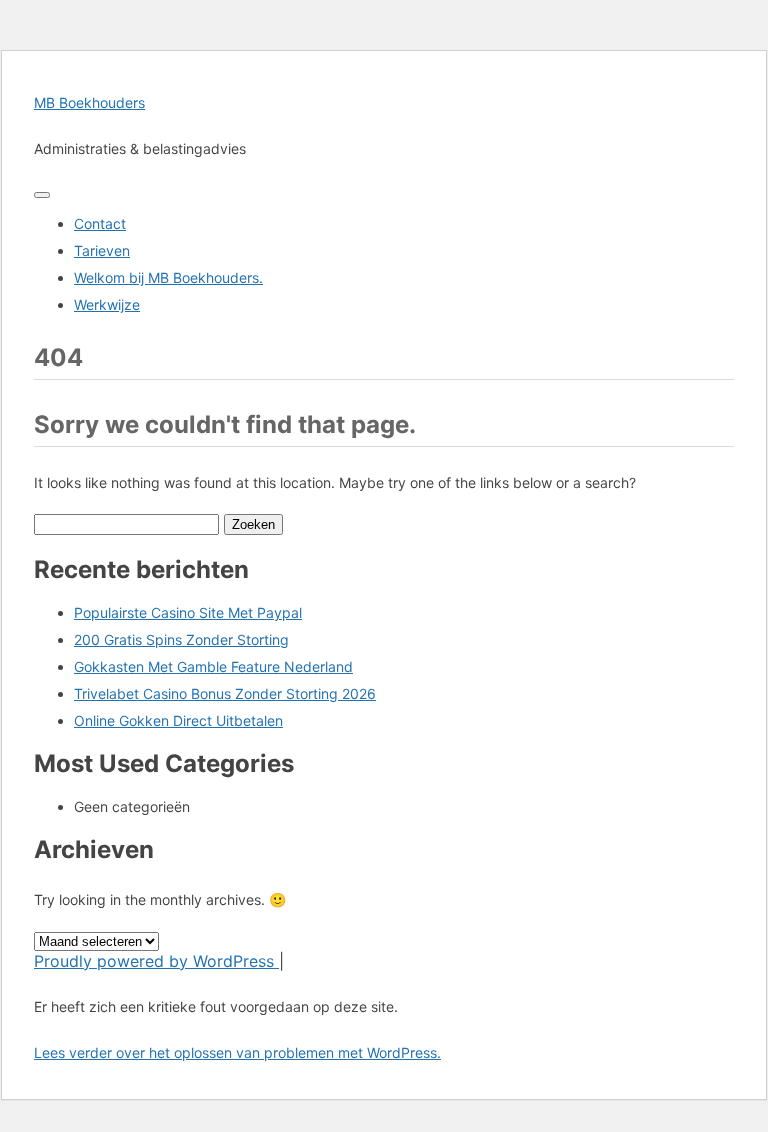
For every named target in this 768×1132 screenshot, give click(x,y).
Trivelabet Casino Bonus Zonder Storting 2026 (225, 693)
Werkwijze (107, 304)
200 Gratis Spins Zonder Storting (181, 639)
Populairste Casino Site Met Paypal (188, 612)
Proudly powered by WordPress (156, 961)
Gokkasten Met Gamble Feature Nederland (213, 666)
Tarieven (102, 250)
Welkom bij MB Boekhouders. (168, 277)
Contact (100, 223)
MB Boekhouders (89, 102)
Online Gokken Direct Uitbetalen (178, 720)
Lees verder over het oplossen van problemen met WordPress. (237, 1052)
